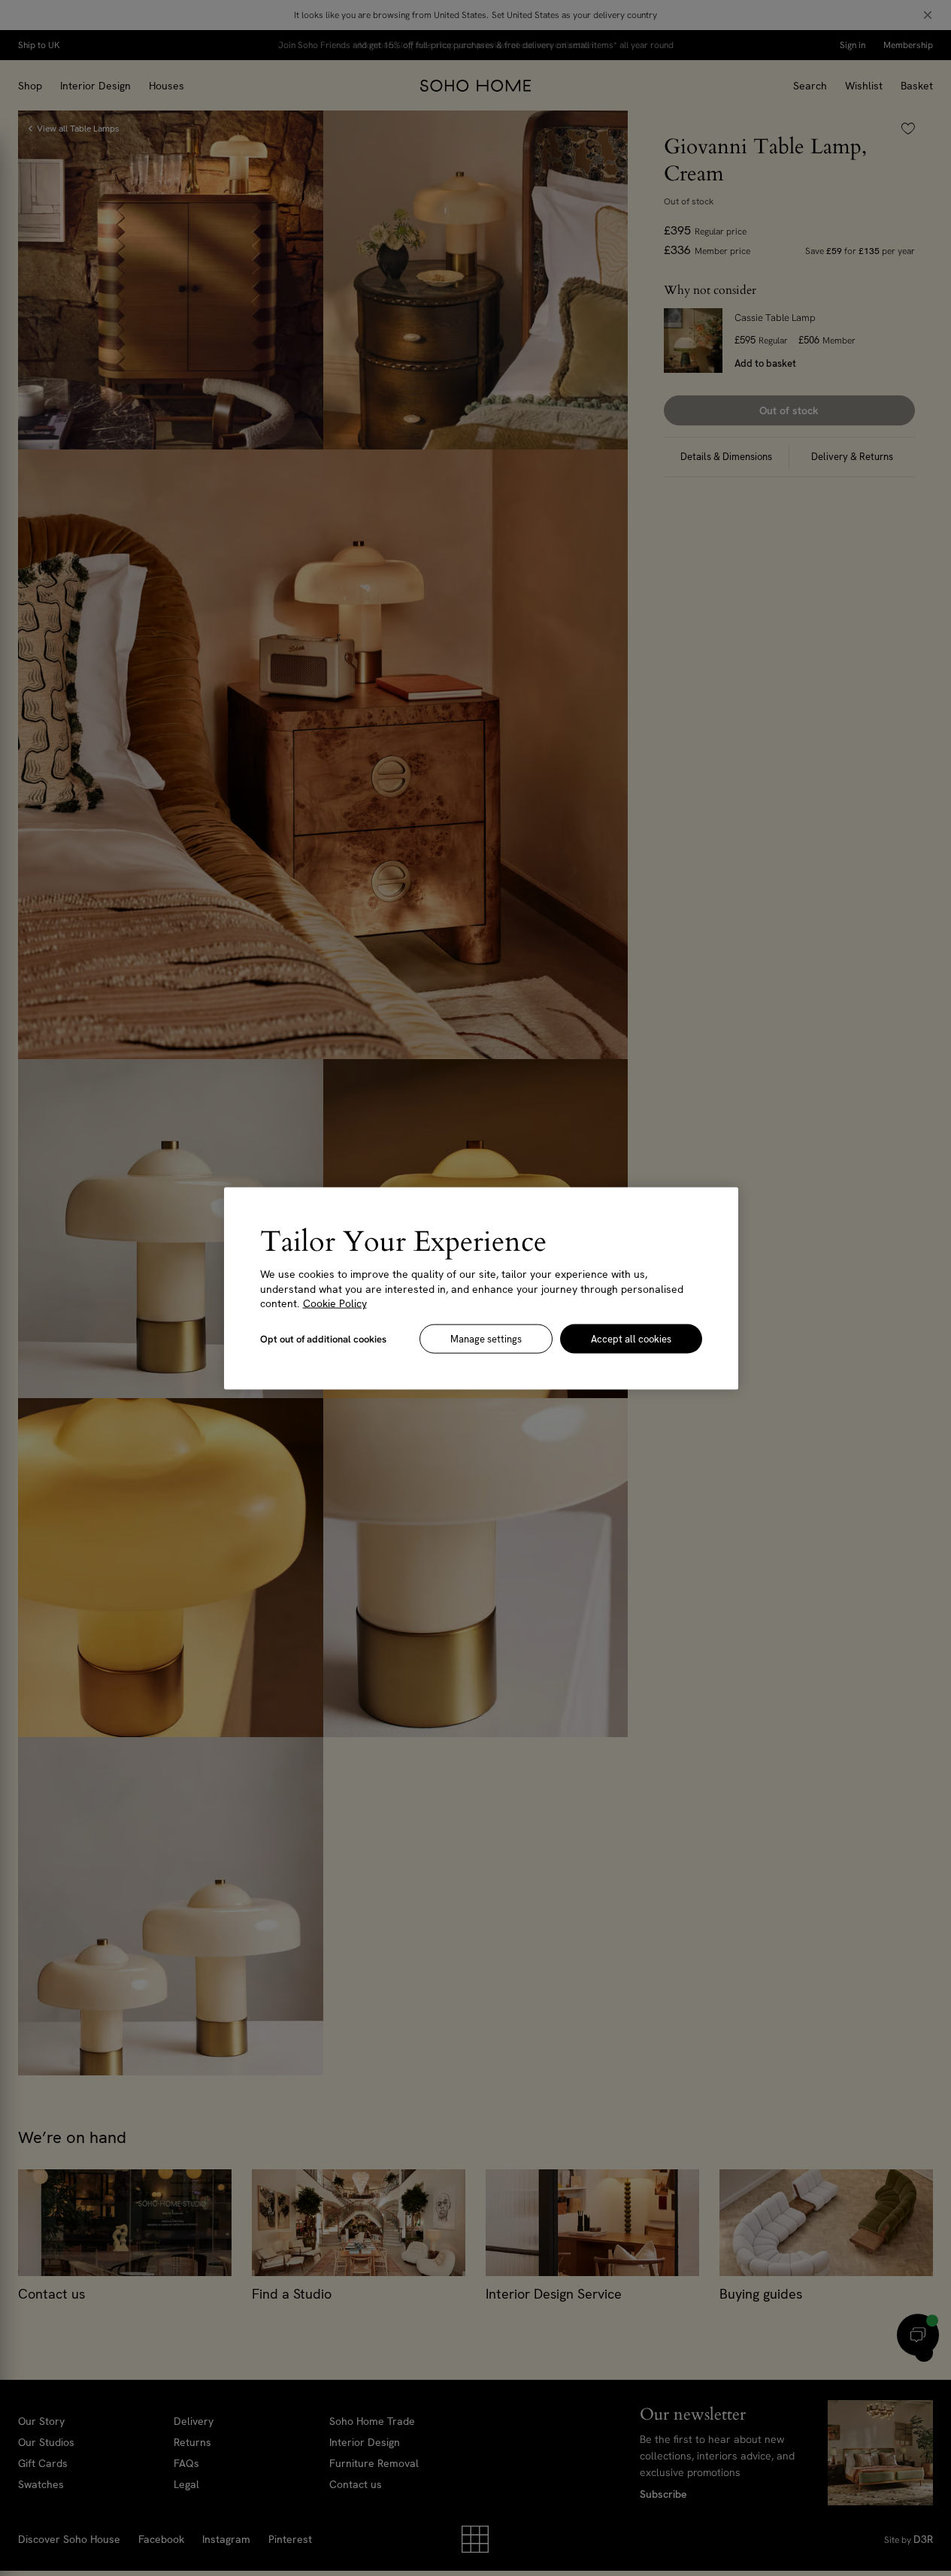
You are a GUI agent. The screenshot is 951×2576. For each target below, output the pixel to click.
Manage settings (486, 1338)
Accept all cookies (631, 1338)
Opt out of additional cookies (323, 1338)
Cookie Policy (335, 1303)
